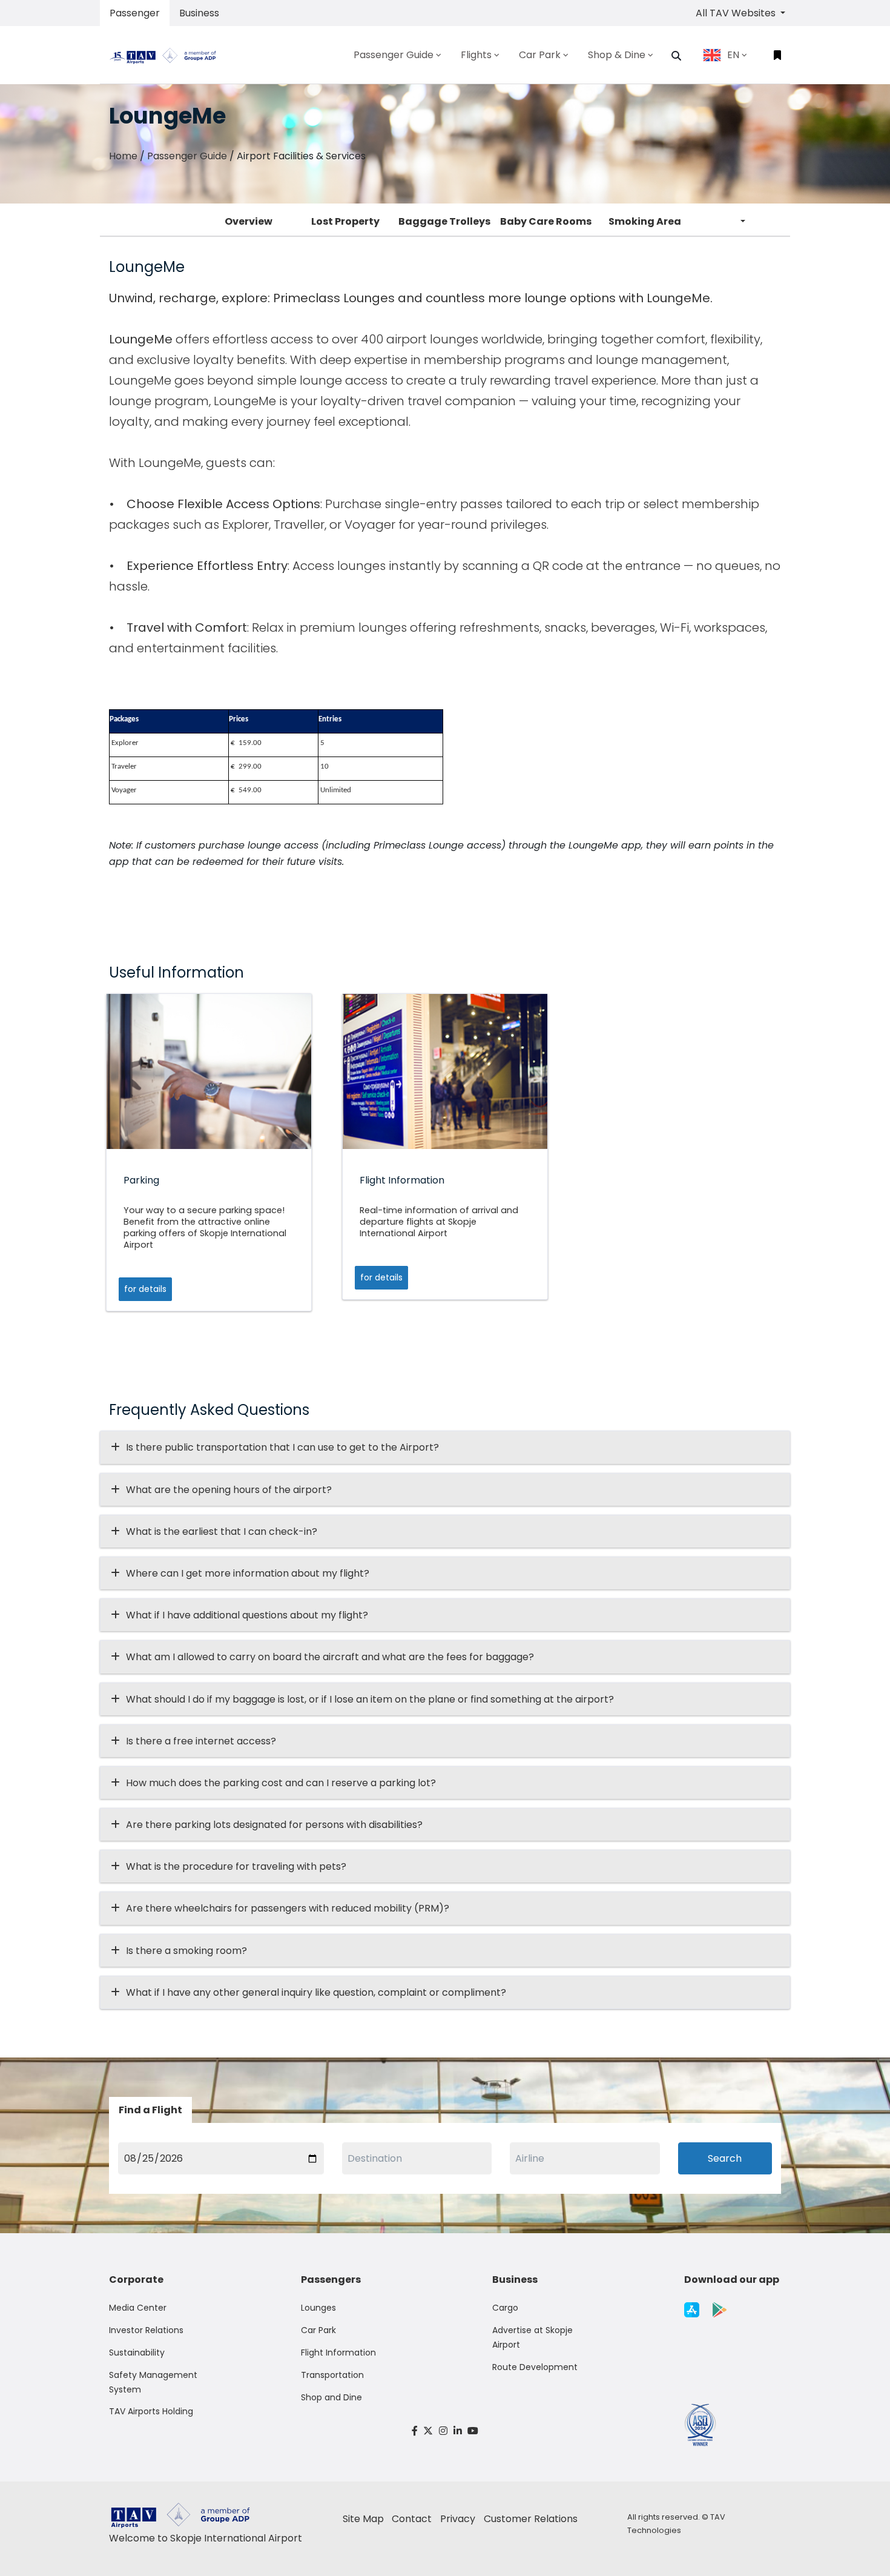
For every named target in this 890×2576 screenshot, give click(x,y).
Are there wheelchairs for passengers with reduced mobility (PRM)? (291, 1908)
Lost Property (345, 221)
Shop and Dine (331, 2397)
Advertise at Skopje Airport (532, 2337)
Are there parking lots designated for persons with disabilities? (274, 1825)
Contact (412, 2519)
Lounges (318, 2308)
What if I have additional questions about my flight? (247, 1615)
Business (199, 13)
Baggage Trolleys (444, 221)
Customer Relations (531, 2519)
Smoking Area (645, 221)
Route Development (535, 2367)
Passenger (135, 13)
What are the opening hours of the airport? (229, 1490)
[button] (676, 56)
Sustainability (137, 2353)
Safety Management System (153, 2382)
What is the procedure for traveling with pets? (236, 1866)
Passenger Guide (187, 156)
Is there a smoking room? (186, 1951)
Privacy (458, 2519)
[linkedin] (458, 2431)
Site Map (363, 2519)
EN (733, 55)
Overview (249, 221)
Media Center (138, 2308)
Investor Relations (146, 2330)
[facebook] (415, 2431)
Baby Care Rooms (546, 221)
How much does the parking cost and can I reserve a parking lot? (281, 1783)
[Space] (168, 55)
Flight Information (338, 2353)
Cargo (505, 2308)
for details (145, 1289)
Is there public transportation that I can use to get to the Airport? (282, 1447)
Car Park (318, 2330)
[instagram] (443, 2431)
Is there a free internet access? (201, 1741)
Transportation (332, 2375)
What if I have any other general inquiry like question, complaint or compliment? (316, 1992)
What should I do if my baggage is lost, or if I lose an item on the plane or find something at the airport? (370, 1699)
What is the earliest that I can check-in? (222, 1531)
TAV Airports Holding (151, 2411)
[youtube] (473, 2431)
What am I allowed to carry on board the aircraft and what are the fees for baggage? (330, 1657)
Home (123, 156)
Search (725, 2158)
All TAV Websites (737, 13)
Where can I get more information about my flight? (248, 1573)
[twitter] (429, 2431)
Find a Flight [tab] (150, 2110)
